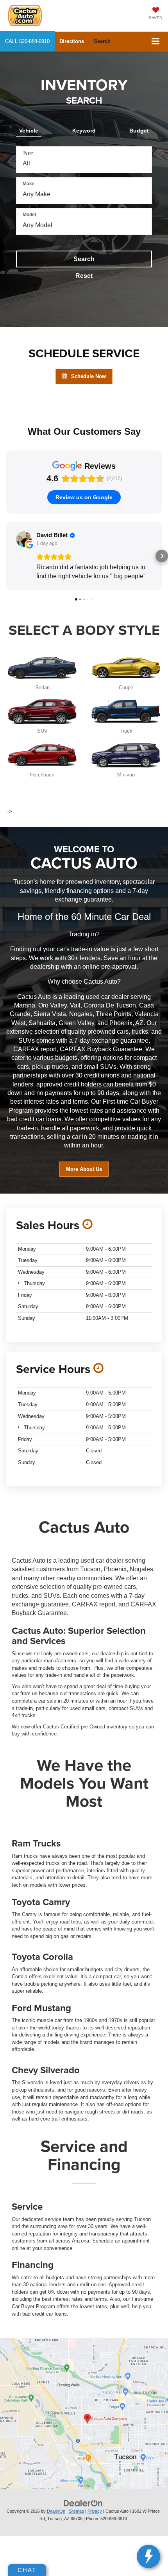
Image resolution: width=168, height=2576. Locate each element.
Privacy (95, 2511)
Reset (84, 276)
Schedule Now (88, 376)
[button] (27, 41)
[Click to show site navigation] (156, 42)
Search (84, 259)
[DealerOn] (83, 2503)
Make (29, 184)
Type (28, 153)
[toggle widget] (148, 2556)
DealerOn (56, 2511)
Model (29, 215)
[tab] (29, 129)
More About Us (84, 1169)
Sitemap (76, 2511)
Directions (72, 41)
